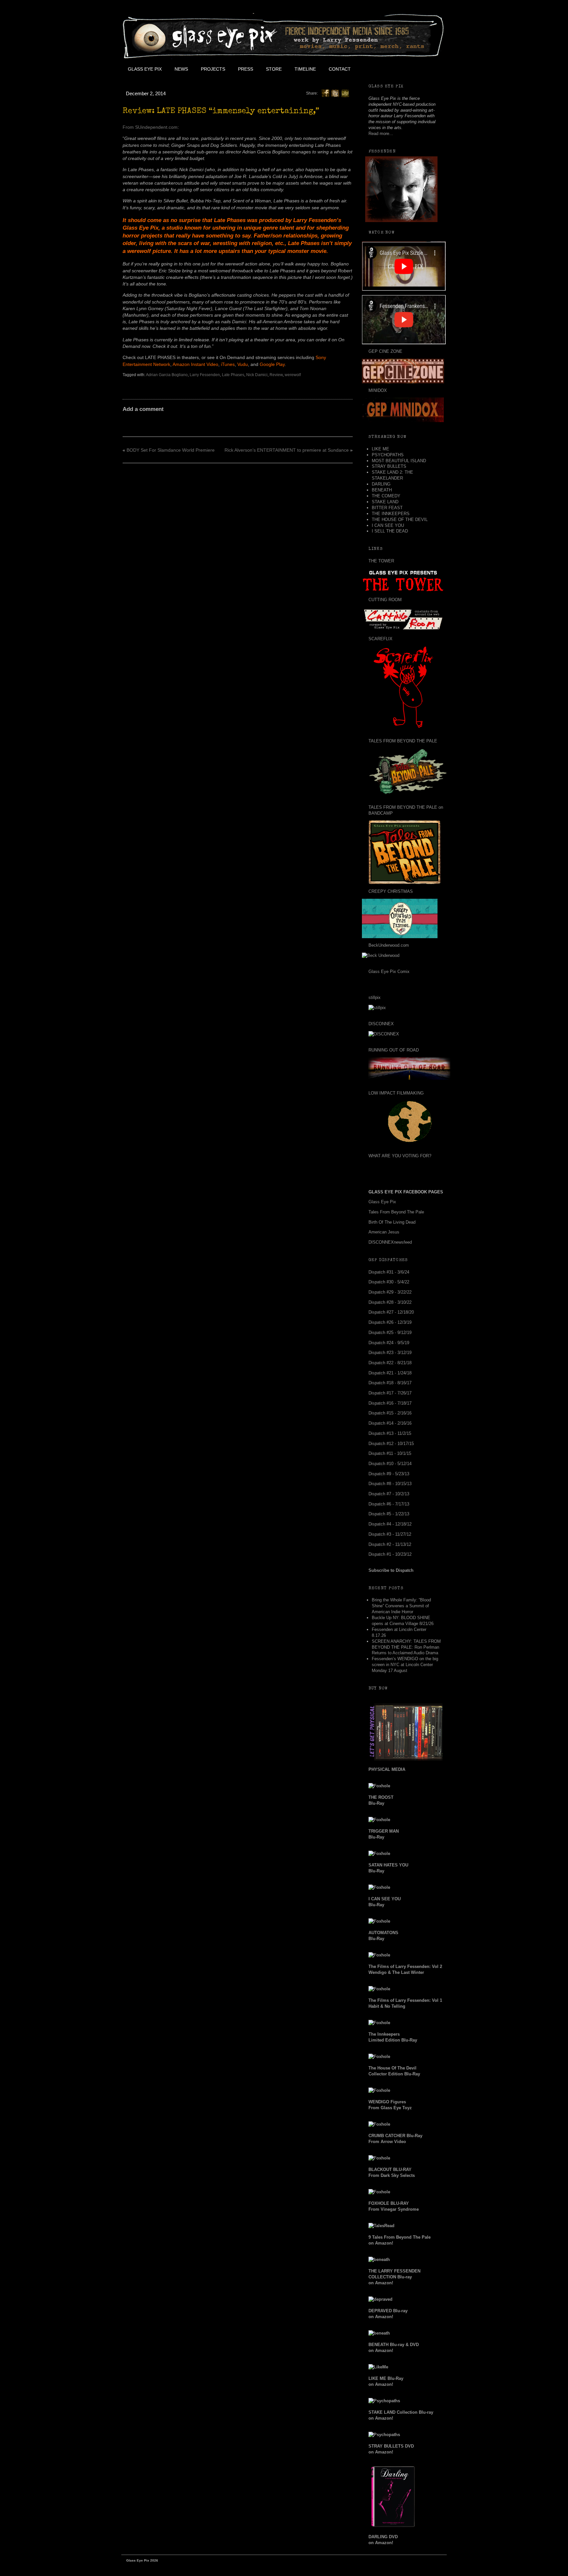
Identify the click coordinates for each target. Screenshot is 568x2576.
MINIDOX (378, 390)
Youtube (401, 69)
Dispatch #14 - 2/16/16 (390, 1423)
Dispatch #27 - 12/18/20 (391, 1312)
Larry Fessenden (205, 375)
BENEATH (382, 490)
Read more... (381, 134)
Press (246, 69)
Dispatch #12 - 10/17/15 (391, 1444)
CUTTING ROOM (385, 600)
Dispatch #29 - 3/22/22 (390, 1292)
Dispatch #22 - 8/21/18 (390, 1363)
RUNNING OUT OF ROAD (394, 1050)
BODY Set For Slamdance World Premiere (171, 450)
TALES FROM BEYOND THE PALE (403, 741)
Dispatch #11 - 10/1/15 (390, 1453)
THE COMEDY (386, 496)
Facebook (371, 69)
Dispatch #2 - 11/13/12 (390, 1544)
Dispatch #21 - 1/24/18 (390, 1373)
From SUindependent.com (150, 127)
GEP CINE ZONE (385, 351)
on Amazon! (394, 2277)
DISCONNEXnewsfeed (390, 1242)
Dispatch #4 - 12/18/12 (390, 1524)
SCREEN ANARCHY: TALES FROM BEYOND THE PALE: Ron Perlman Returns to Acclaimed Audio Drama (406, 1647)
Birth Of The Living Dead (392, 1222)
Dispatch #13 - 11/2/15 (390, 1433)
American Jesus (384, 1232)
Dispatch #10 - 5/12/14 (390, 1464)
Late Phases (233, 375)
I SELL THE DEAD (390, 531)
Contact (340, 69)
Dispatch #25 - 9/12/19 (390, 1333)
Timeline (305, 69)
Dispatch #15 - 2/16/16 (390, 1413)
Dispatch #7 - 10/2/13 (389, 1494)
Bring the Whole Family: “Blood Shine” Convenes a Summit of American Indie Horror (401, 1606)
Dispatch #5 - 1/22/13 (389, 1514)
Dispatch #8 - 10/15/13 (390, 1484)
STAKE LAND (385, 502)
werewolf (293, 375)
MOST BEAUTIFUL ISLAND (399, 461)
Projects (213, 69)
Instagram (416, 69)
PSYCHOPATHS (388, 455)
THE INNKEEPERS (391, 514)
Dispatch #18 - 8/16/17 (390, 1383)
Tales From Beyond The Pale (396, 1212)
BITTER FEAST (387, 508)
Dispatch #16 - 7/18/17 (390, 1403)
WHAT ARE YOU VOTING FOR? (400, 1156)
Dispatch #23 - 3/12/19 (390, 1353)
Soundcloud (431, 69)
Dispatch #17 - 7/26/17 (390, 1393)
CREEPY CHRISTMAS (391, 891)
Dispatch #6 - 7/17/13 (389, 1504)
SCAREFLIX (380, 639)
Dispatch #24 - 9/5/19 (389, 1343)
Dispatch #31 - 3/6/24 (389, 1272)
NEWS (181, 69)
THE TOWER (381, 561)
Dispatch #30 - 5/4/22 (389, 1282)
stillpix (375, 997)
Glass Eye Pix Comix (389, 972)
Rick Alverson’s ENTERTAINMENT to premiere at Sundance (287, 450)
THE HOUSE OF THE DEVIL (400, 520)
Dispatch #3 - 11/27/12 (390, 1534)
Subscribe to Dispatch (391, 1570)
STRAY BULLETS (389, 466)
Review (276, 375)
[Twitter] (335, 93)
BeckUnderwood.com (389, 945)
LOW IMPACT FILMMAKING (396, 1093)
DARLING (381, 484)
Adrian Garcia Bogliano (167, 375)
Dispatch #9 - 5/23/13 (389, 1474)
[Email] (345, 93)
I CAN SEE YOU (388, 525)
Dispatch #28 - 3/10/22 (390, 1302)
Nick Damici (257, 375)
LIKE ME (380, 449)
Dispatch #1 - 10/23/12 (390, 1554)
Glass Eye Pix (145, 69)
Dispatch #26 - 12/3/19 (390, 1322)
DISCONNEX (381, 1024)
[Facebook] (325, 93)
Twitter (386, 69)
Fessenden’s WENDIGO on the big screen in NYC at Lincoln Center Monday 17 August (405, 1665)
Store (274, 69)
